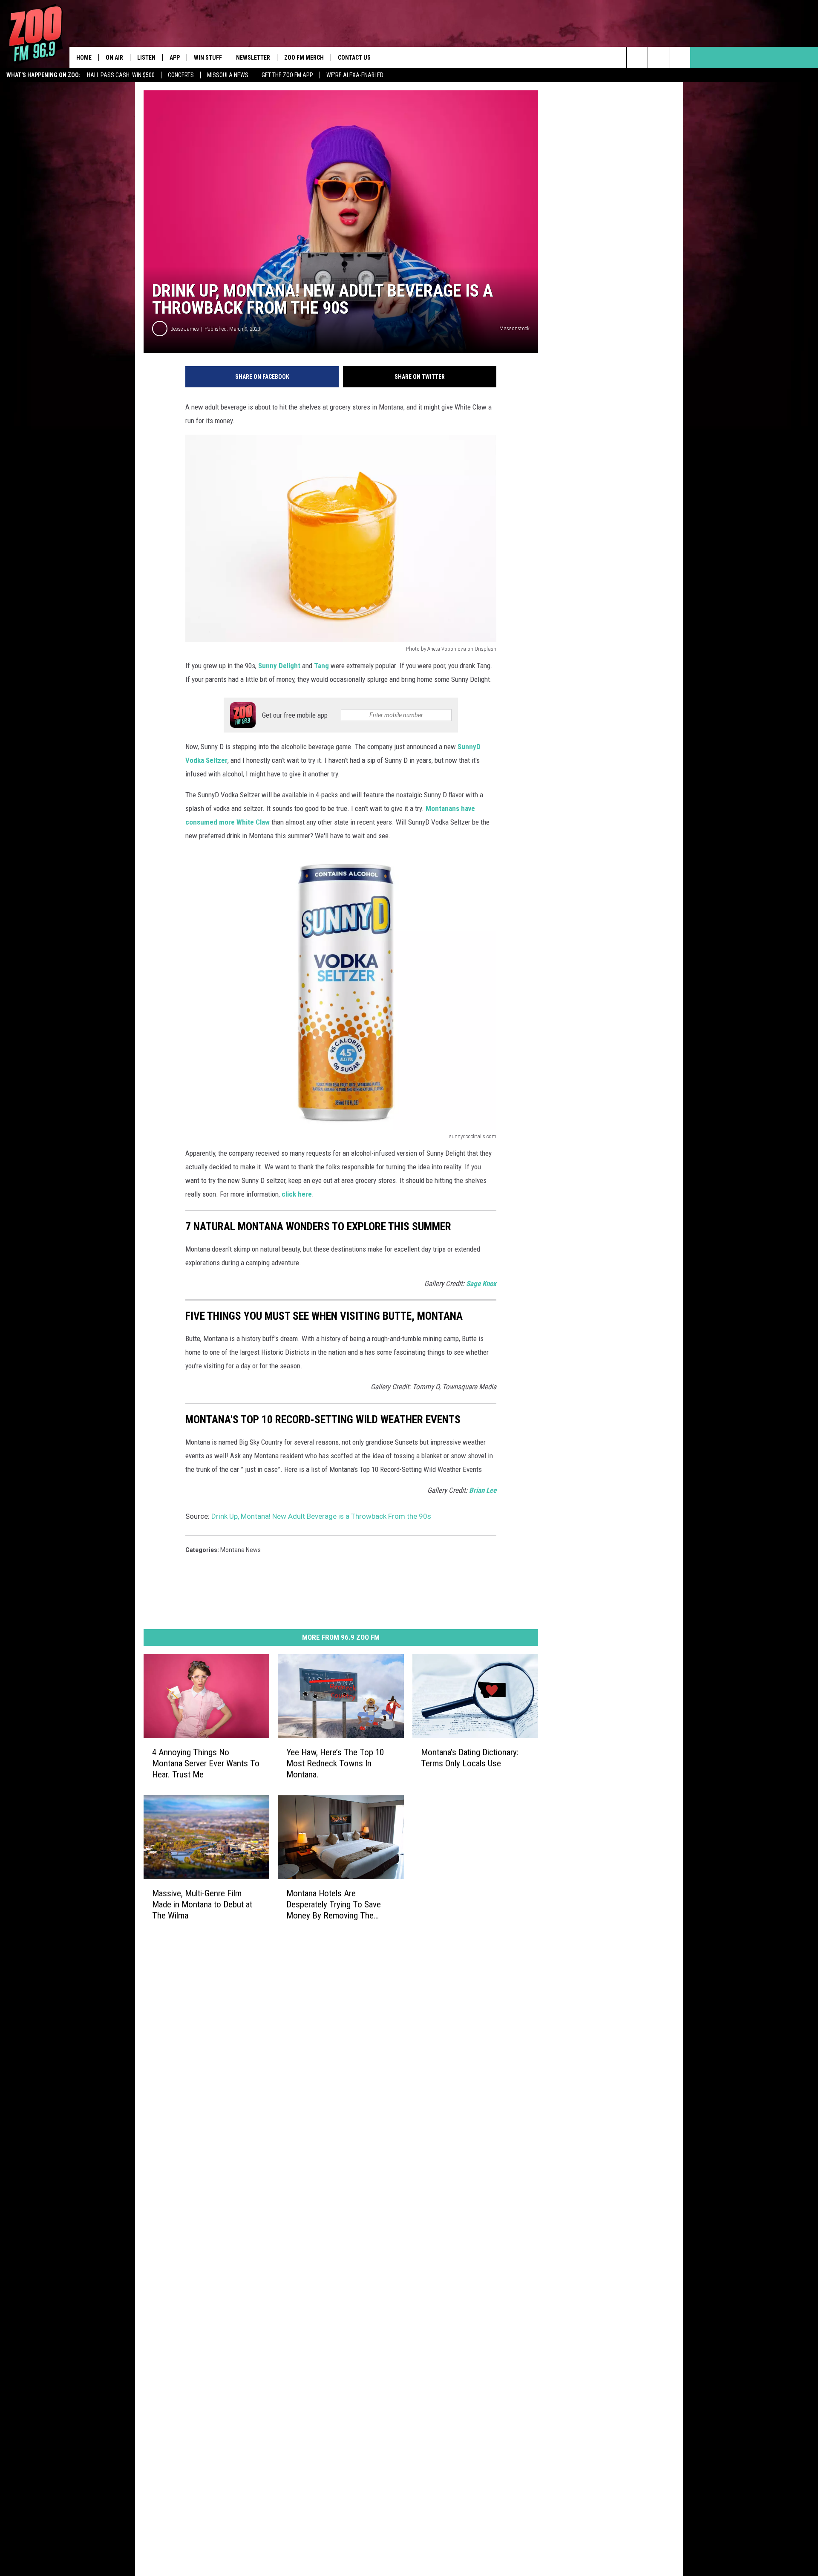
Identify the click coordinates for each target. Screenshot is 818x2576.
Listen (146, 58)
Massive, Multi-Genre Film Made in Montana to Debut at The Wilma (202, 1904)
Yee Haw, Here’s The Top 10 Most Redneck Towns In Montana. (335, 1763)
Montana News (241, 1550)
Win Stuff (208, 58)
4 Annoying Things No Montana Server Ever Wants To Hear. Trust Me (206, 1763)
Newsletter (253, 58)
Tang (321, 666)
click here (297, 1194)
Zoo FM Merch (304, 58)
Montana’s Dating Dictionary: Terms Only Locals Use (470, 1758)
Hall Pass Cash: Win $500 (121, 75)
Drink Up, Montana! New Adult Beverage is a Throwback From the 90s (321, 1516)
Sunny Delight (279, 666)
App (175, 58)
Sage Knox (481, 1284)
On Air (114, 58)
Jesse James (185, 329)
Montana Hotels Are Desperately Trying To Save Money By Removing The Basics (334, 1904)
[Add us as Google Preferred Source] (658, 58)
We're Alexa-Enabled (355, 75)
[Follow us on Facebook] (680, 58)
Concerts (181, 75)
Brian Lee (483, 1490)
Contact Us (354, 58)
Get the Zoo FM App (287, 75)
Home (84, 58)
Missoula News (228, 75)
